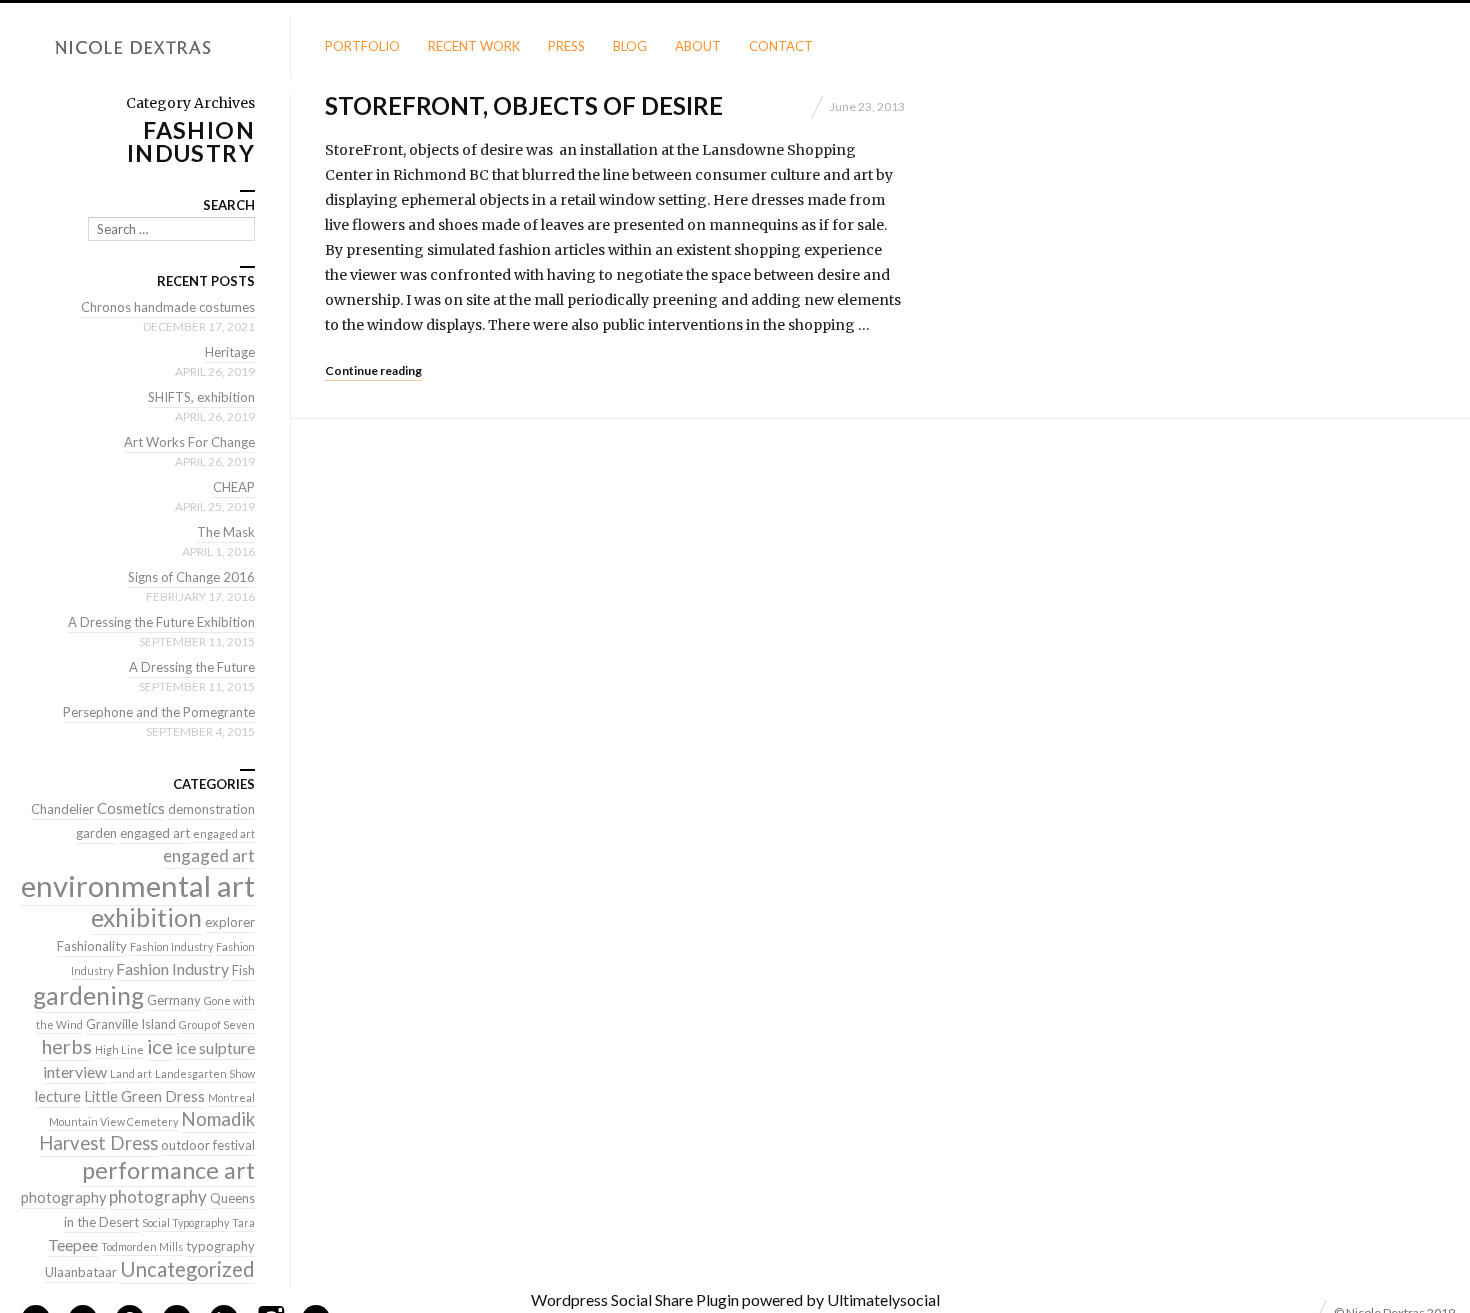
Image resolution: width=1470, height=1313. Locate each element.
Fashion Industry (171, 946)
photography (63, 1197)
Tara (243, 1222)
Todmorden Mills (142, 1246)
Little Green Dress (144, 1096)
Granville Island (131, 1024)
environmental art (138, 885)
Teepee (73, 1244)
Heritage (230, 352)
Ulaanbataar (81, 1272)
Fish (243, 970)
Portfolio (362, 46)
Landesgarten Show (205, 1073)
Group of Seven (217, 1024)
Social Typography (185, 1222)
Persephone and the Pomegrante (159, 712)
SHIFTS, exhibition (201, 397)
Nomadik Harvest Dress (147, 1131)
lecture (58, 1096)
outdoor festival (208, 1145)
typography (220, 1246)
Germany (174, 1000)
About (698, 46)
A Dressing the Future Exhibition (161, 622)
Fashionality (92, 946)
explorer (230, 922)
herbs (67, 1046)
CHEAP (234, 487)
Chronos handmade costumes (168, 307)
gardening (88, 995)
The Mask (226, 532)
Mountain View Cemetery (113, 1121)
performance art (168, 1170)
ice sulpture (215, 1047)
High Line (119, 1049)
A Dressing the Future (192, 667)
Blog (630, 46)
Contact (781, 46)
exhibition (146, 917)
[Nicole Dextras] (145, 48)
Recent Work (474, 46)
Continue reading (373, 370)
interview (75, 1071)
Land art (131, 1073)
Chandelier (62, 809)
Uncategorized (187, 1269)
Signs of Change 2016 (191, 577)
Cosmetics (131, 808)
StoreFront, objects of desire (524, 105)
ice (160, 1046)
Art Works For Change (189, 442)
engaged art (155, 833)
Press (566, 46)
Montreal (231, 1097)
